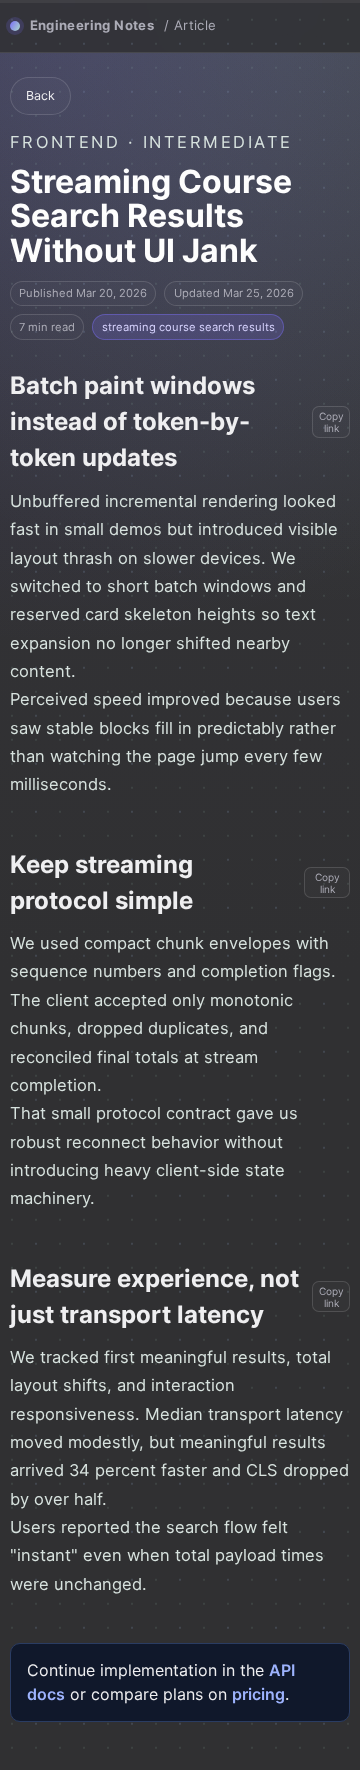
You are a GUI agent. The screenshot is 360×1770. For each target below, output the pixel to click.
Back (40, 95)
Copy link (331, 422)
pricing (258, 1694)
